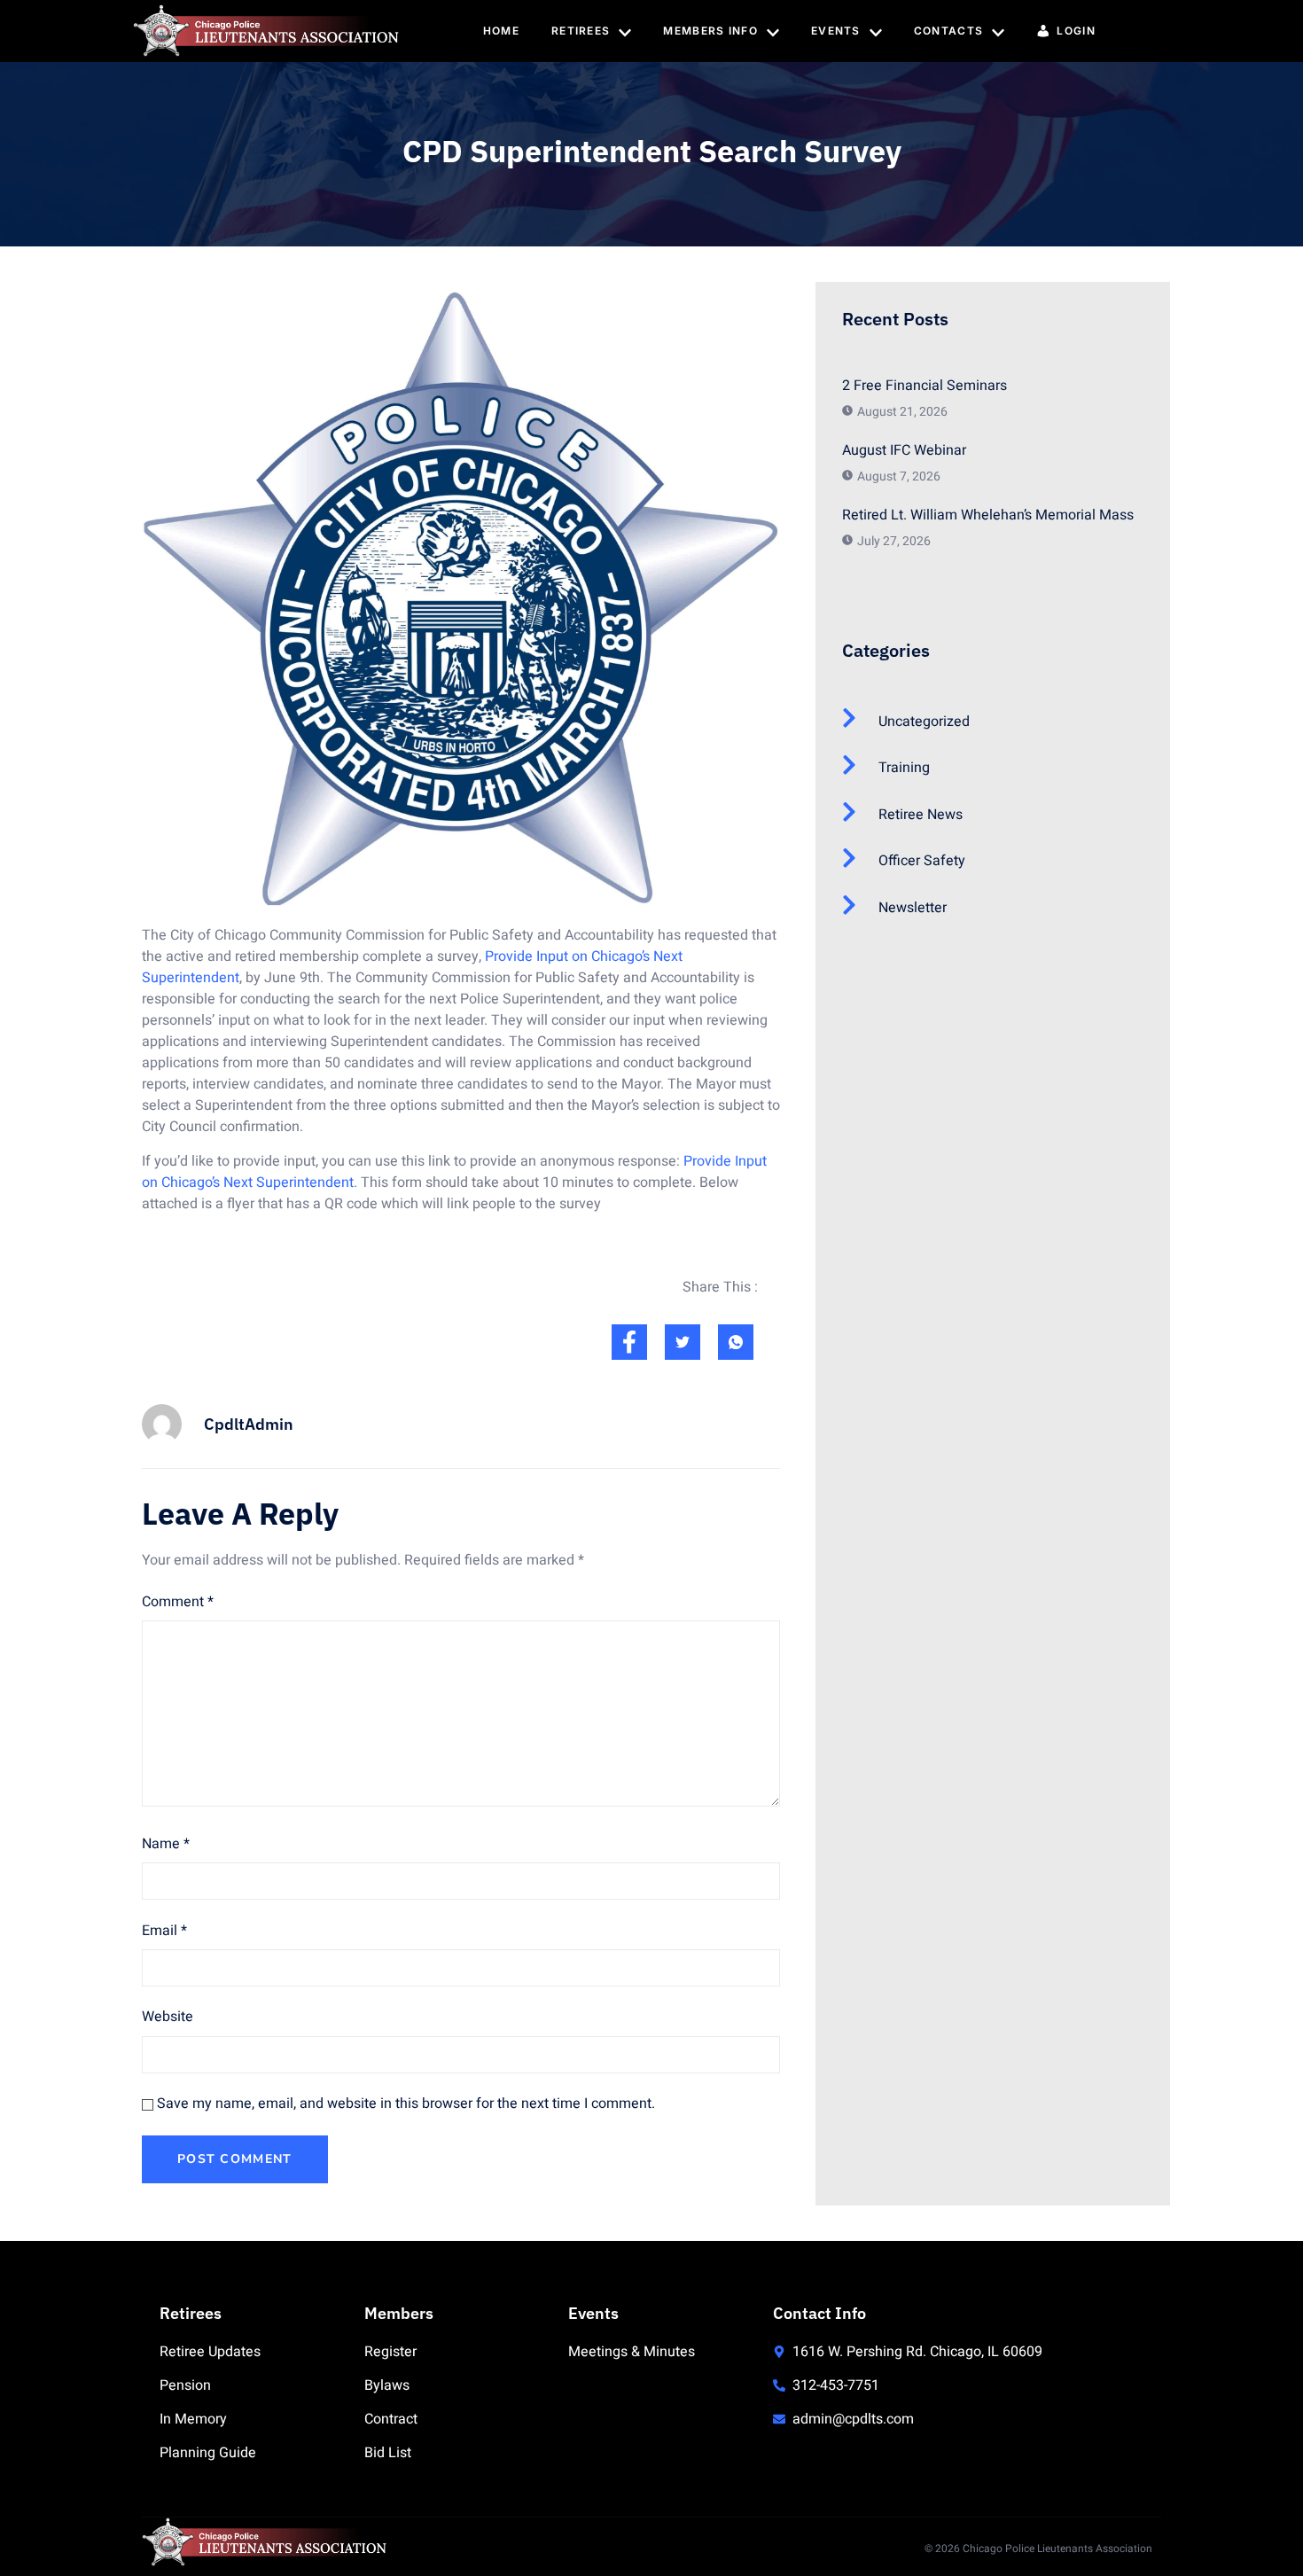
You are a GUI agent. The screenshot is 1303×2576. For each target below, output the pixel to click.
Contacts (948, 31)
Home (501, 31)
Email (164, 1931)
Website (168, 2017)
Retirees (581, 31)
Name (166, 1844)
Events (836, 31)
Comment (178, 1602)
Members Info (710, 31)
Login (1076, 31)
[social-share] (629, 1342)
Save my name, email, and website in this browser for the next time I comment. (406, 2104)
